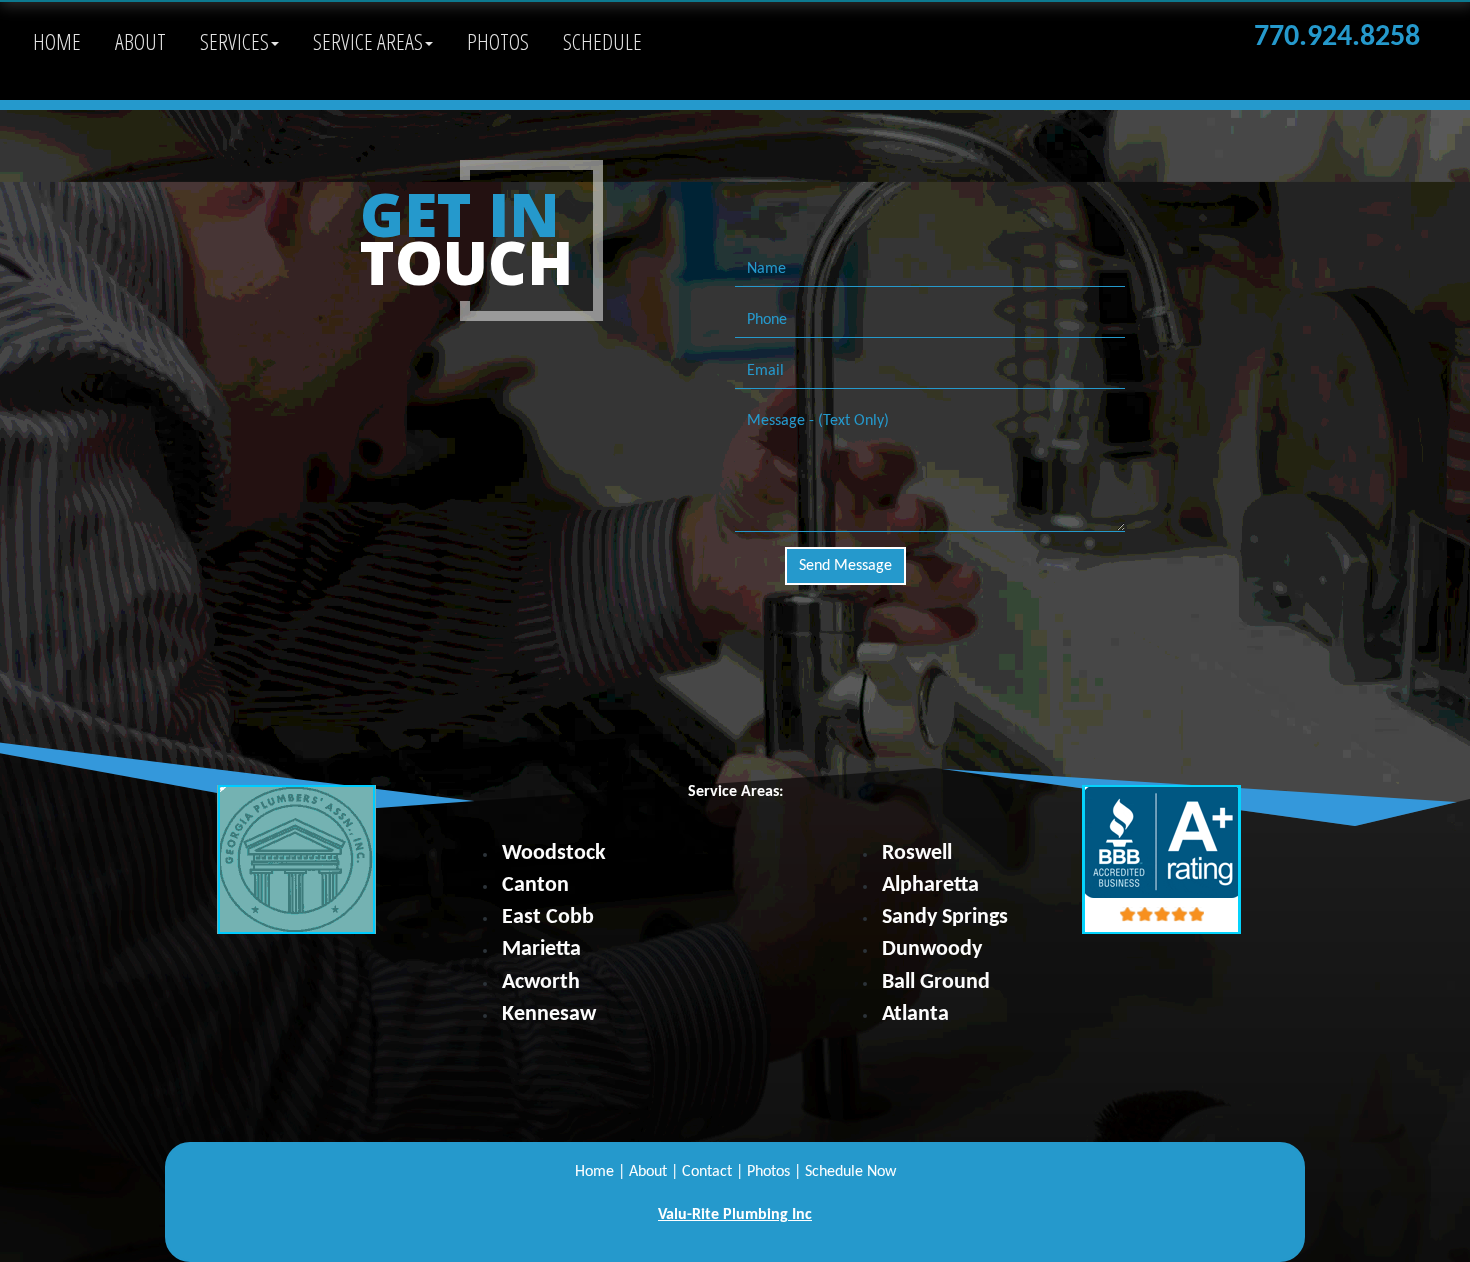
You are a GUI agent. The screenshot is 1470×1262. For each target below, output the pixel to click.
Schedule (602, 41)
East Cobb (548, 917)
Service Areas (368, 41)
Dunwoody (932, 949)
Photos (498, 41)
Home (57, 41)
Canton (535, 885)
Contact (707, 1172)
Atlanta (915, 1014)
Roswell (917, 853)
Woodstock (554, 853)
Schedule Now (850, 1172)
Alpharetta (930, 885)
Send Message (845, 566)
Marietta (541, 949)
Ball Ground (936, 982)
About (140, 41)
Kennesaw (549, 1014)
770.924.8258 (1337, 37)
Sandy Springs (945, 917)
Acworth (541, 982)
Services (234, 41)
